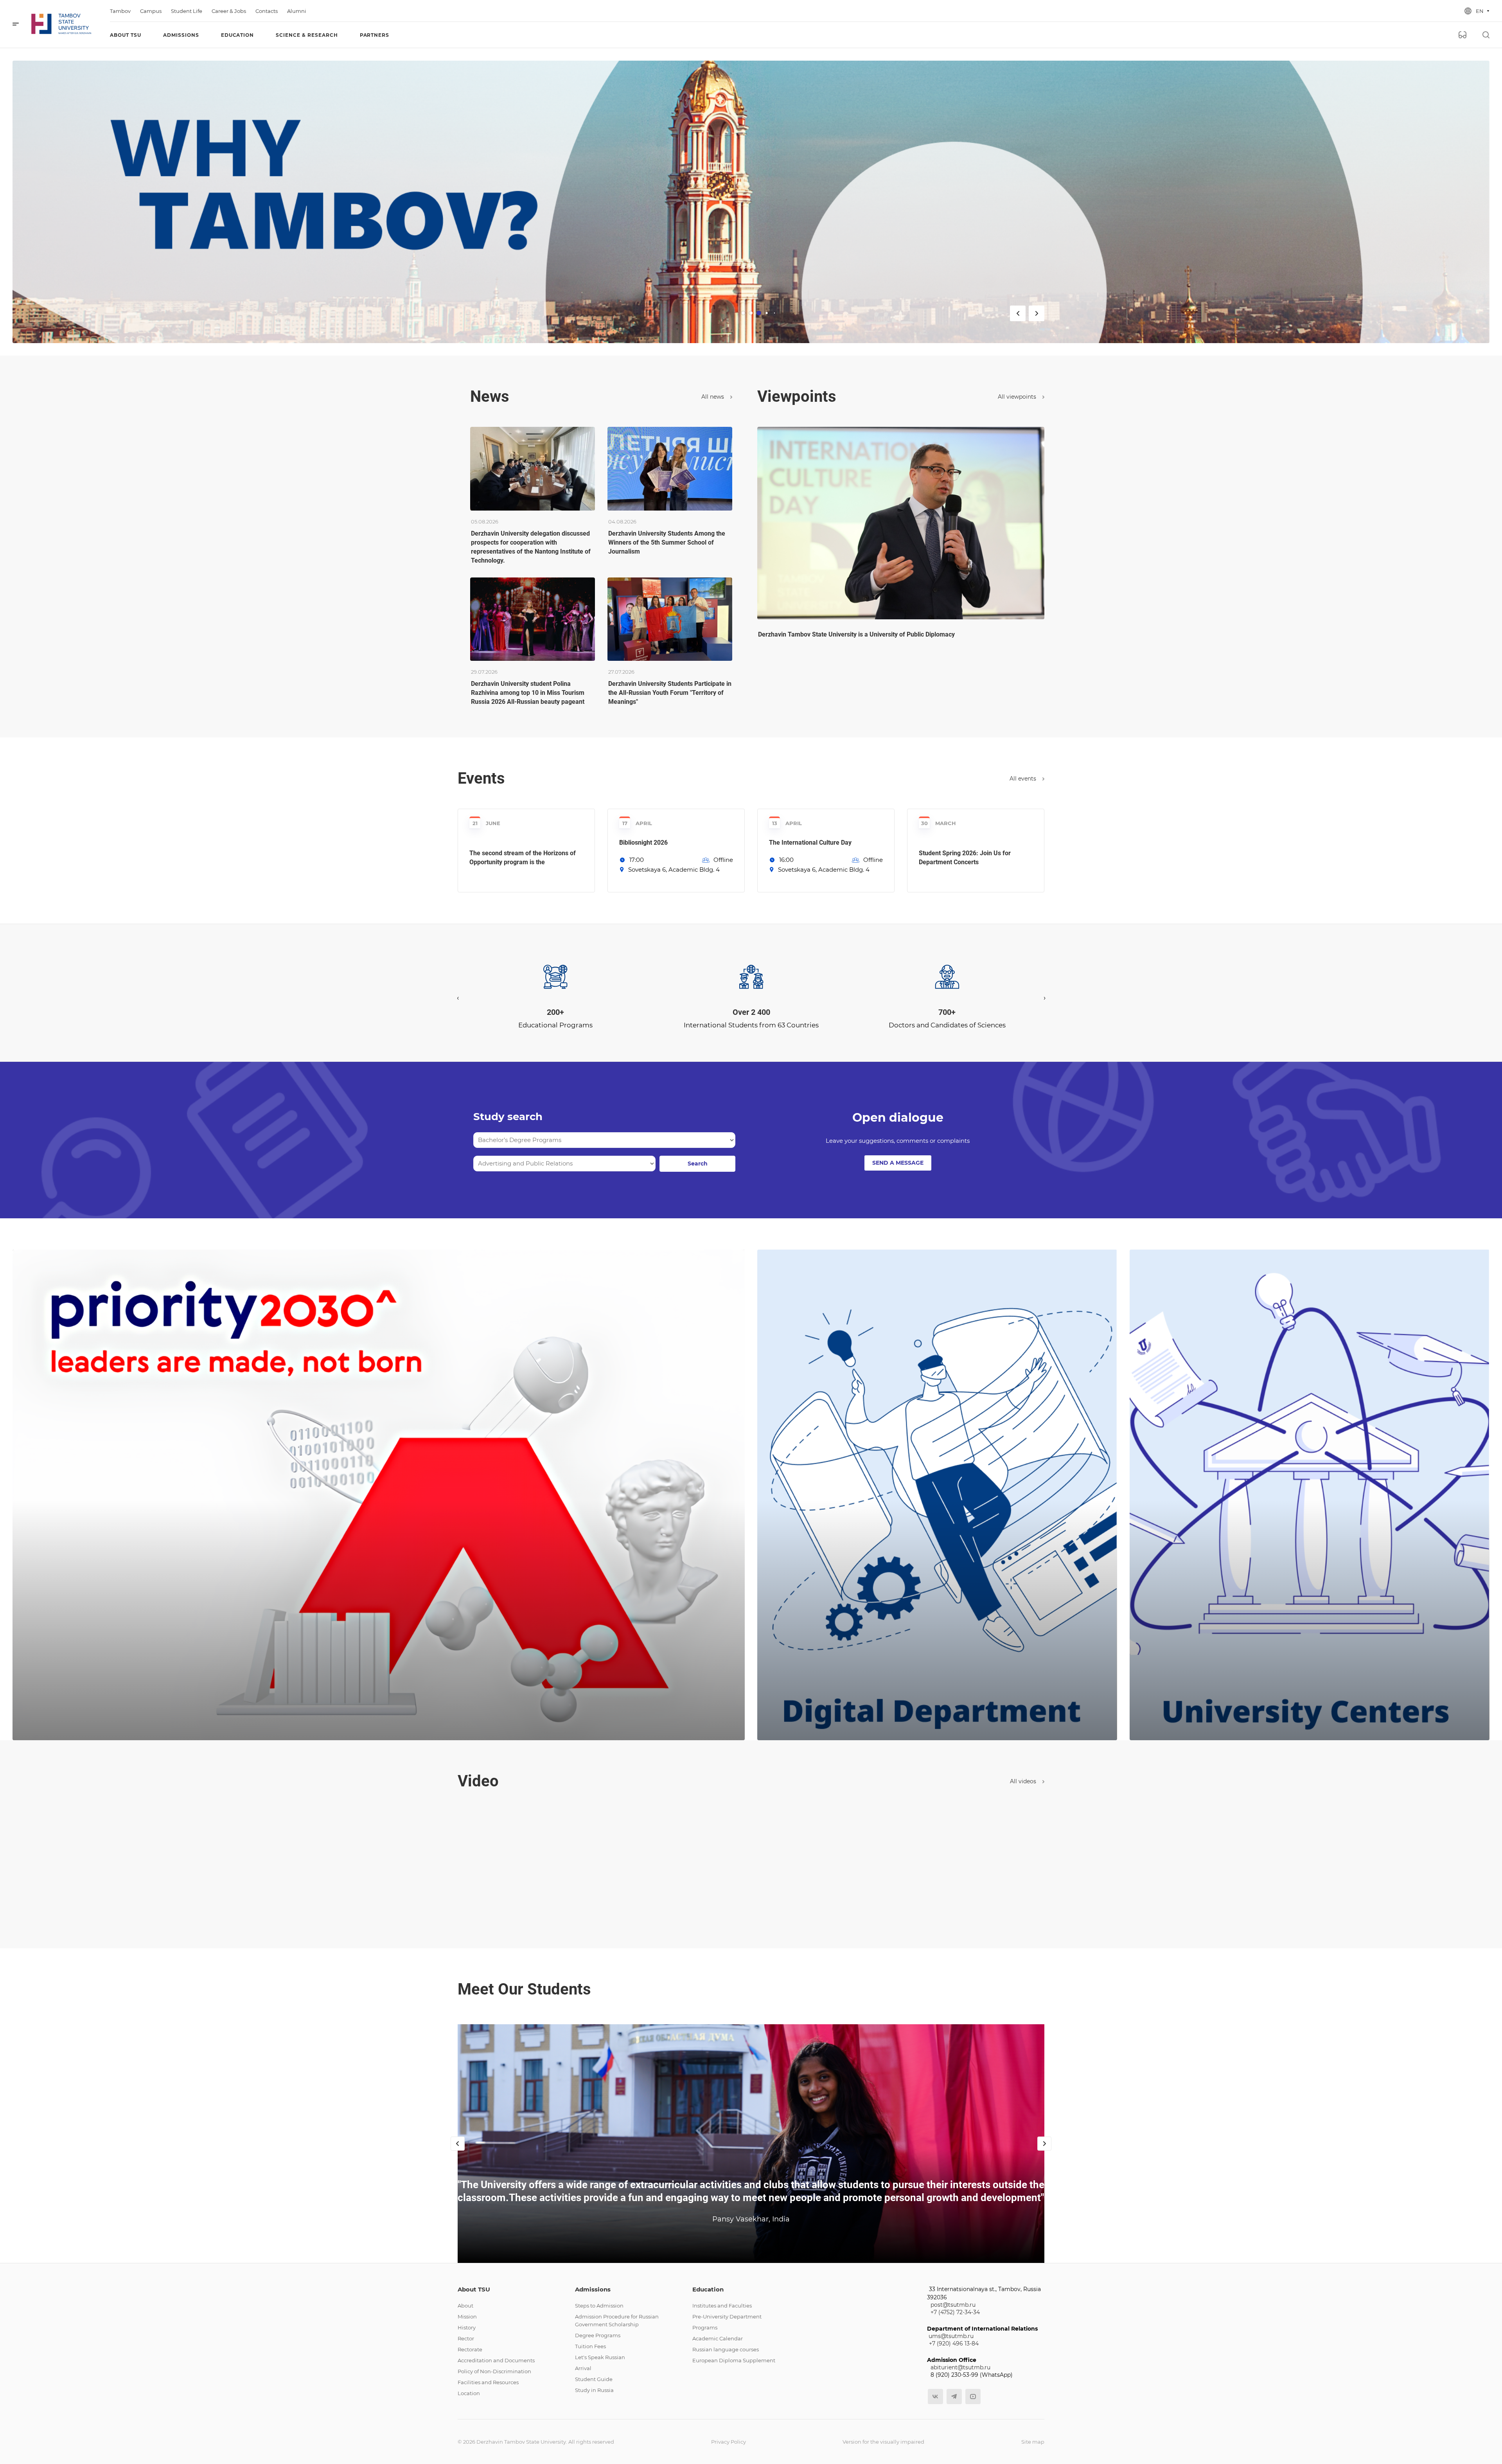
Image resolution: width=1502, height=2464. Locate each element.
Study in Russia (594, 2390)
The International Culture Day (810, 843)
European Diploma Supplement (734, 2360)
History (467, 2327)
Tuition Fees (590, 2346)
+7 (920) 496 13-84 (954, 2343)
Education (708, 2289)
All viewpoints (1018, 397)
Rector (466, 2338)
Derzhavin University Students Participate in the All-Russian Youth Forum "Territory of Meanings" (670, 693)
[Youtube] (973, 2397)
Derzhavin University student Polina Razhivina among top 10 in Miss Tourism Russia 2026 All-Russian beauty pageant (528, 693)
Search (698, 1164)
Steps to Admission (599, 2306)
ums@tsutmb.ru (951, 2336)
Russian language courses (726, 2349)
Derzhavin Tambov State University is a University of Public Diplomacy (856, 634)
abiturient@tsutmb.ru (960, 2367)
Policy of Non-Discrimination (494, 2371)
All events (1024, 779)
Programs (705, 2327)
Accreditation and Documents (496, 2360)
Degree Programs (598, 2335)
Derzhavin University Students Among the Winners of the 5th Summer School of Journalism (667, 542)
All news (713, 397)
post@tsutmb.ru (953, 2305)
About (465, 2306)
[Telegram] (954, 2397)
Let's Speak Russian (600, 2357)
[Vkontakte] (935, 2397)
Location (469, 2393)
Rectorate (470, 2349)
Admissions (593, 2289)
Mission (467, 2317)
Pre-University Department (727, 2317)
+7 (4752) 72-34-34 (955, 2312)
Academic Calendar (718, 2338)
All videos (1024, 1781)
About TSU (474, 2289)
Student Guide (594, 2379)
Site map (1033, 2442)
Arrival (583, 2368)
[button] (746, 1021)
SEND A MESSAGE (898, 1163)
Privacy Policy (729, 2442)
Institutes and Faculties (722, 2306)
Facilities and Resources (488, 2382)
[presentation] (458, 998)
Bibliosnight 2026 (643, 843)
